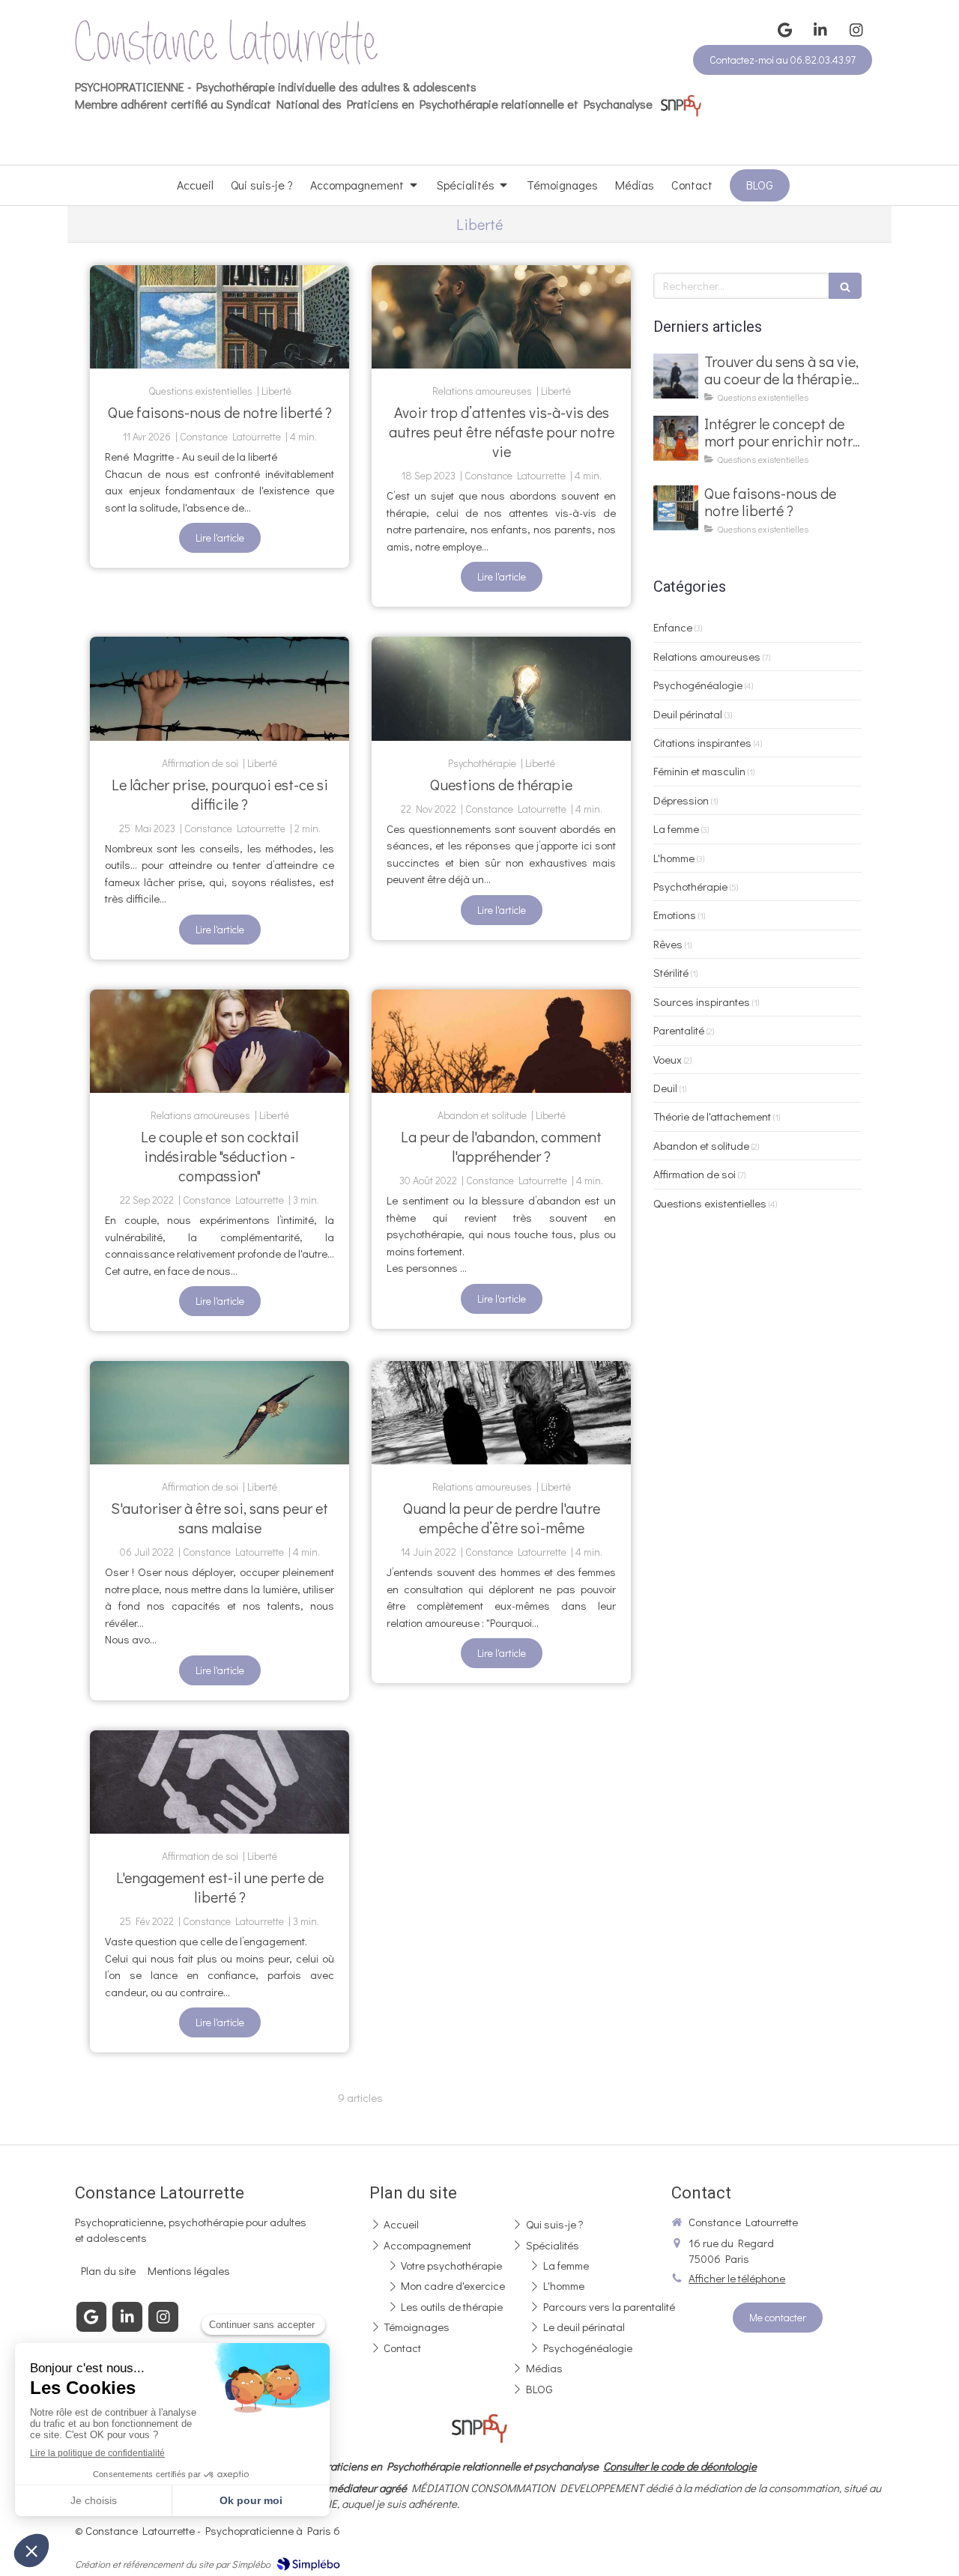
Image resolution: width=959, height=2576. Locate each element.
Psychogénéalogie (698, 685)
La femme (676, 828)
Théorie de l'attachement (712, 1116)
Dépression (681, 800)
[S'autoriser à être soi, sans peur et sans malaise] (220, 1413)
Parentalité (679, 1030)
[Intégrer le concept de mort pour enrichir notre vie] (676, 438)
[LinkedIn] (820, 30)
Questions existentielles (710, 1203)
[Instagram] (856, 30)
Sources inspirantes (702, 1001)
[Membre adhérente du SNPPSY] (681, 104)
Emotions (675, 915)
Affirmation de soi (695, 1174)
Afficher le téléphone (737, 2278)
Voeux (668, 1059)
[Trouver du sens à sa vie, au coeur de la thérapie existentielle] (676, 376)
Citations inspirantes (702, 742)
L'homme (674, 858)
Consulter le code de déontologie (680, 2466)
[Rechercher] (845, 286)
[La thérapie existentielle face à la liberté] (220, 317)
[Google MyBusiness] (784, 30)
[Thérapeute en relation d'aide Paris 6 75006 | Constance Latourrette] (227, 42)
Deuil (665, 1088)
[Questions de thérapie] (501, 688)
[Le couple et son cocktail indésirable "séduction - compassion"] (220, 1041)
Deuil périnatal (688, 714)
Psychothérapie (690, 886)
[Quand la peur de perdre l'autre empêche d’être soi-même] (501, 1413)
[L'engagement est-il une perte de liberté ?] (220, 1782)
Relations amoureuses (707, 656)
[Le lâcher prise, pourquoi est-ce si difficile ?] (220, 688)
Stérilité (671, 972)
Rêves (668, 944)
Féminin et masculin (699, 771)
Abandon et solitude (701, 1145)
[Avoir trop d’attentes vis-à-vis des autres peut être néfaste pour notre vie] (501, 317)
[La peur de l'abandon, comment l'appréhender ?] (501, 1041)
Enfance (673, 627)
